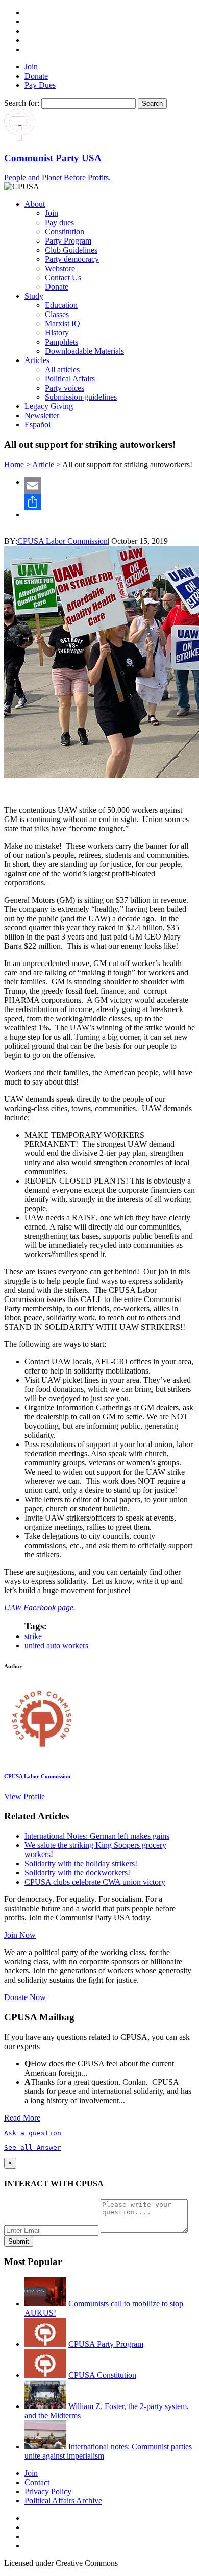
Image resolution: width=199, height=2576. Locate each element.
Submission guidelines (81, 397)
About (35, 204)
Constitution (65, 232)
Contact (37, 2482)
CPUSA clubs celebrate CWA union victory (95, 1882)
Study (34, 296)
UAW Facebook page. (40, 1608)
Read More (22, 2118)
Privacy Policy (48, 2491)
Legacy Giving (49, 406)
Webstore (60, 268)
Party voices (65, 388)
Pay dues (59, 222)
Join (31, 67)
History (57, 333)
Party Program (68, 241)
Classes (57, 314)
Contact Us (63, 278)
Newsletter (42, 415)
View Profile (24, 1797)
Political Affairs (70, 379)
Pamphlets (61, 342)
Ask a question (33, 2133)
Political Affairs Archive (63, 2501)
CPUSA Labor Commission (63, 541)
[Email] (110, 486)
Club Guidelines (71, 250)
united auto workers (56, 1645)
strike (33, 1636)
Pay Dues (40, 85)
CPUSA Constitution (102, 2375)
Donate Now (25, 1997)
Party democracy (72, 259)
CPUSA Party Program (106, 2344)
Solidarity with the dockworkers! (77, 1873)
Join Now (20, 1935)
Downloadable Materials (84, 351)
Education (61, 305)
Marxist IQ (63, 323)
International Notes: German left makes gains (97, 1836)
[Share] (110, 502)
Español (38, 425)
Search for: (22, 103)
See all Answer (33, 2147)
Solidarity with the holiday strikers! (81, 1863)
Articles (37, 360)
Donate (36, 76)
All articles (62, 369)
